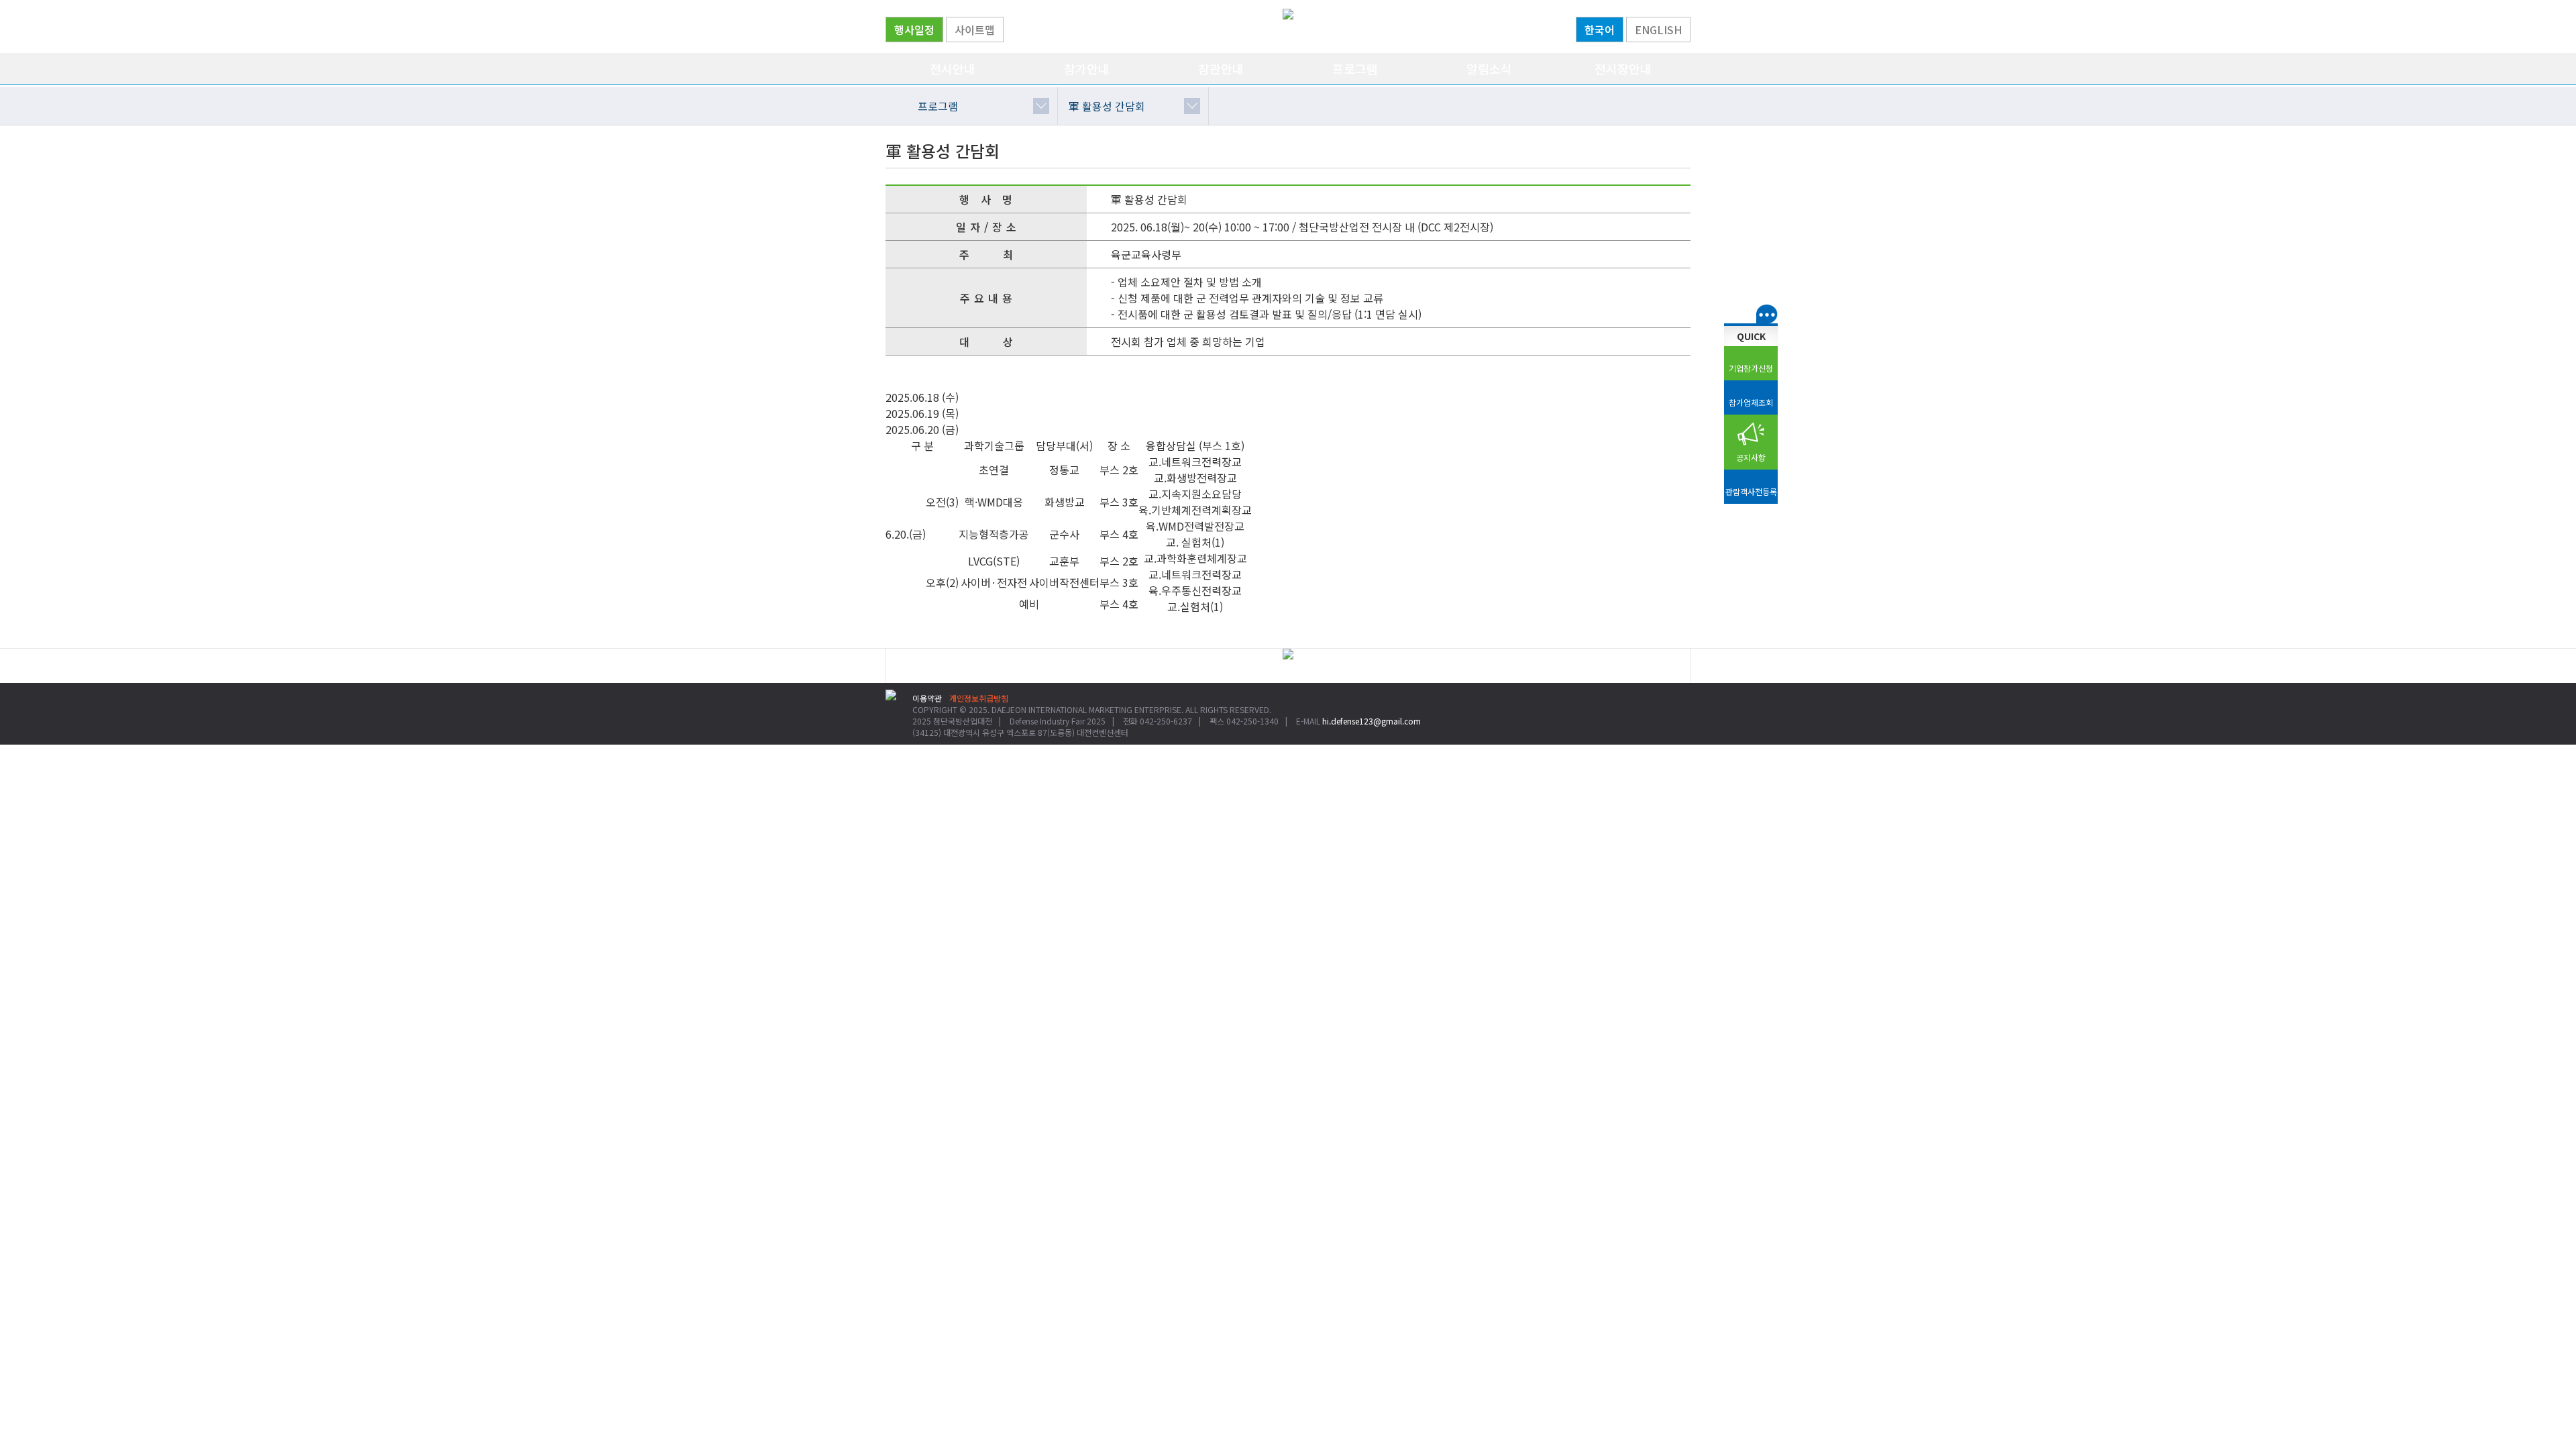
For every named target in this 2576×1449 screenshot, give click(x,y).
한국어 (1600, 30)
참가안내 (1087, 68)
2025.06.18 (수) (922, 397)
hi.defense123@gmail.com (1372, 721)
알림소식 (1489, 68)
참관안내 (1221, 68)
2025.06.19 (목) (922, 413)
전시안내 (953, 68)
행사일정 (914, 30)
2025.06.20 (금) (922, 429)
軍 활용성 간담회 (1107, 106)
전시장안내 (1623, 68)
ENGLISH (1658, 30)
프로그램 (1355, 68)
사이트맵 (975, 30)
